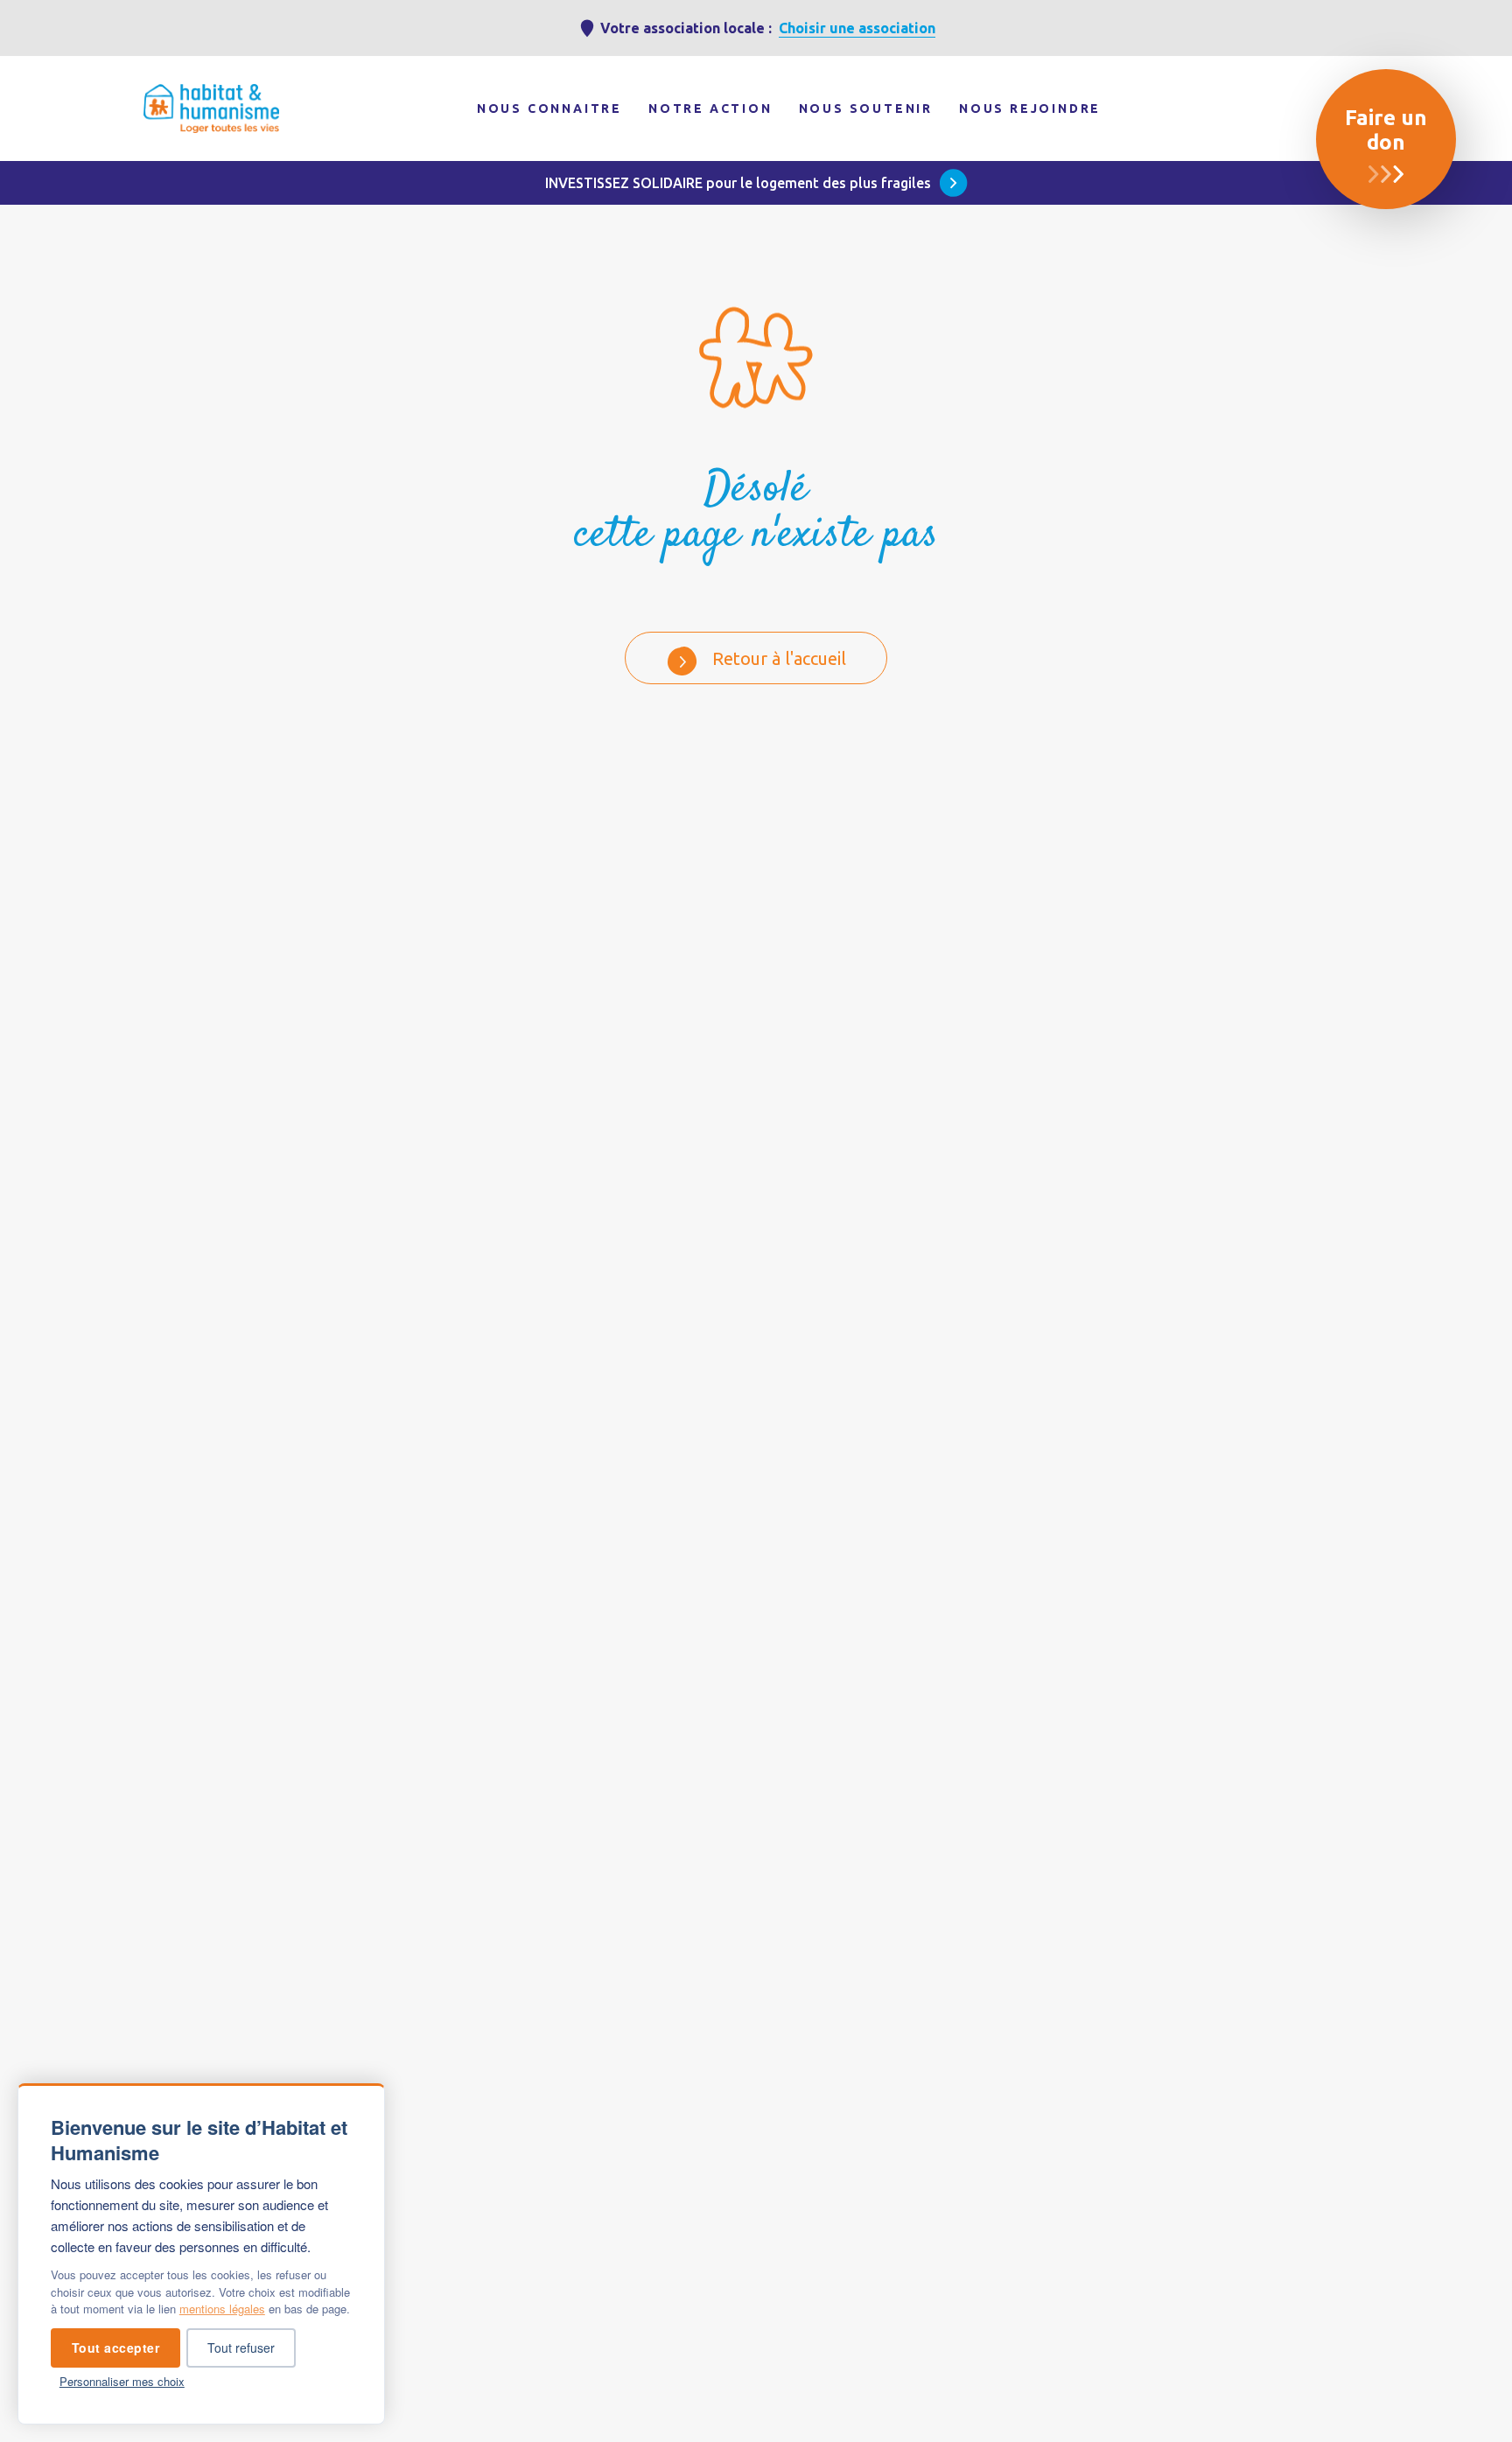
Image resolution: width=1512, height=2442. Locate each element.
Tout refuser (241, 2348)
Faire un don (1386, 130)
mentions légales (222, 2309)
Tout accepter (116, 2348)
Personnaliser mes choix (122, 2381)
